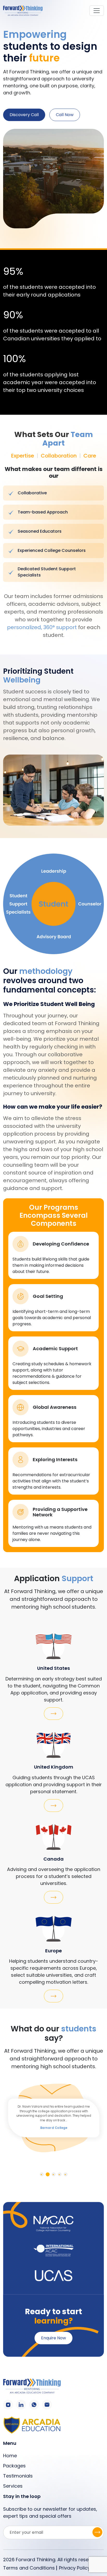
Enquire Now (53, 2338)
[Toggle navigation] (97, 11)
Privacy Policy (75, 2568)
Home (10, 2456)
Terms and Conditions (29, 2568)
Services (13, 2486)
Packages (14, 2466)
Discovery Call (24, 115)
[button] (42, 2174)
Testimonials (18, 2476)
